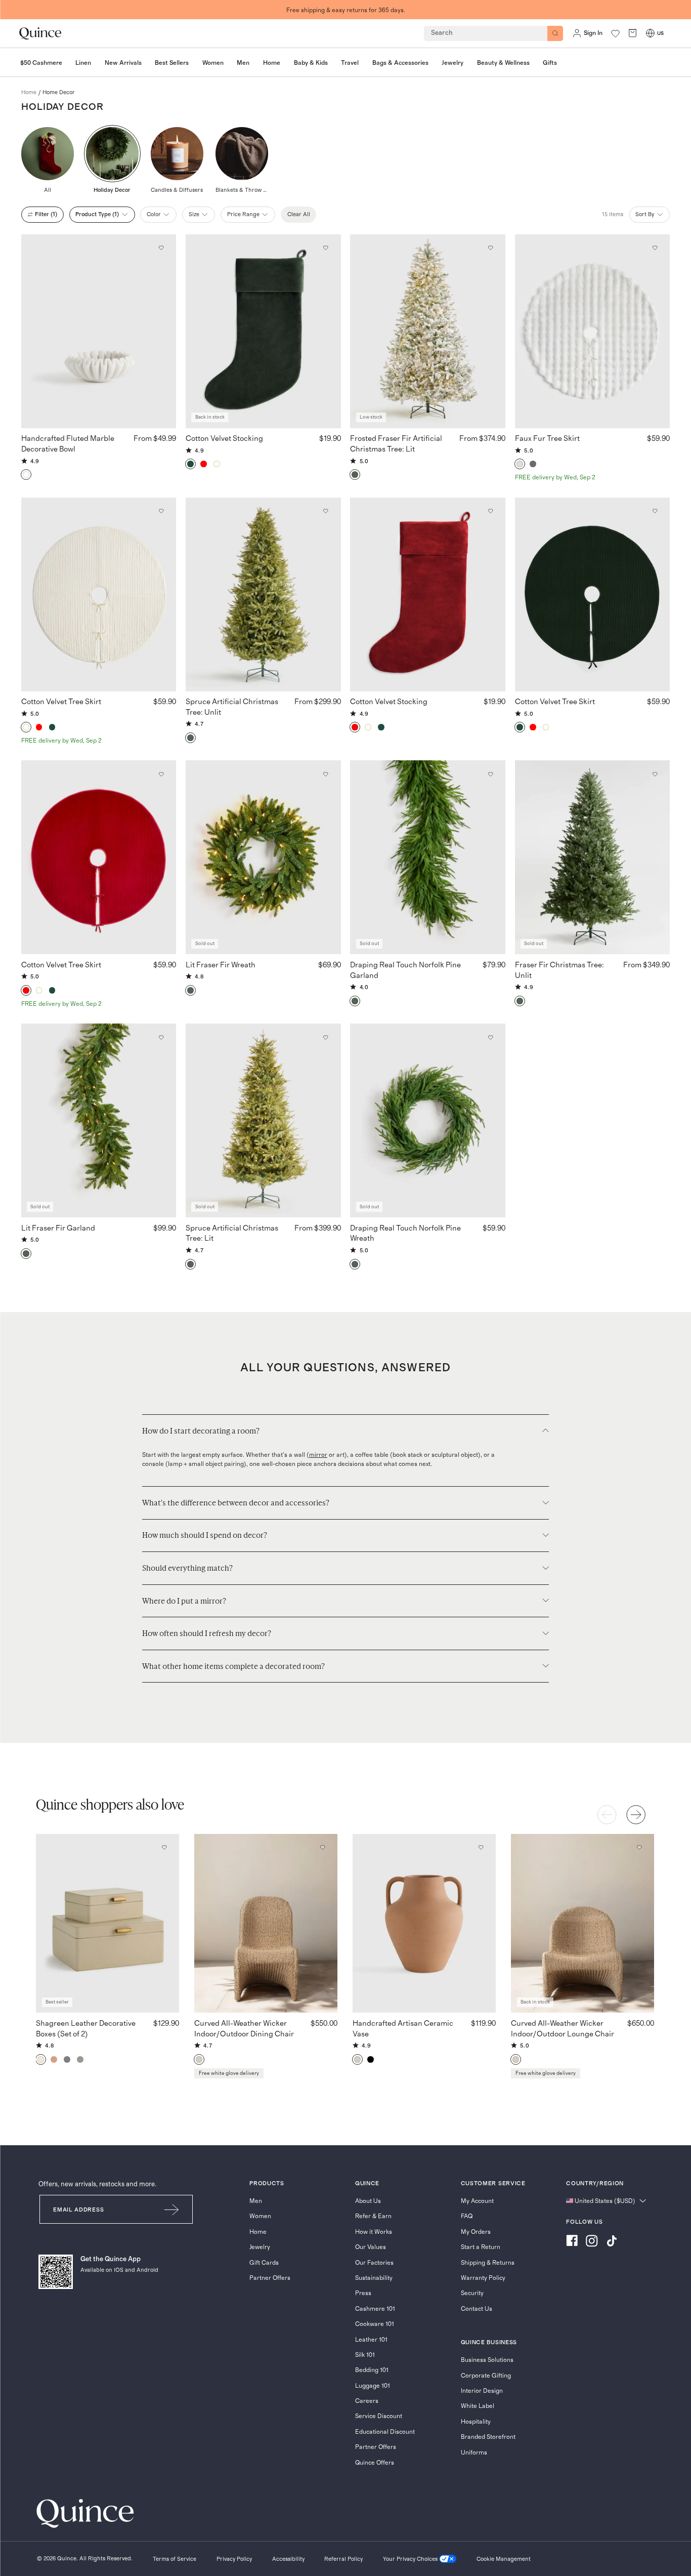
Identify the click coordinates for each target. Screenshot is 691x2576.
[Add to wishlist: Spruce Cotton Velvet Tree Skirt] (655, 511)
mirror (318, 1455)
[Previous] (607, 1815)
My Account (477, 2201)
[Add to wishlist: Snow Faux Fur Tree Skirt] (655, 248)
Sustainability (374, 2278)
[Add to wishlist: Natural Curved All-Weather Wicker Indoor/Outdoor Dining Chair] (322, 1848)
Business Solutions (487, 2360)
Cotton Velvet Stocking (224, 439)
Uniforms (474, 2452)
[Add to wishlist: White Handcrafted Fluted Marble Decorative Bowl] (161, 248)
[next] (636, 1815)
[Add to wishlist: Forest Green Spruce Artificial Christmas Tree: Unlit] (326, 511)
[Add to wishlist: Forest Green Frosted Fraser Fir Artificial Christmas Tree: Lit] (490, 248)
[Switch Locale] (650, 33)
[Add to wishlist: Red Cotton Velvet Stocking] (490, 511)
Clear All (299, 214)
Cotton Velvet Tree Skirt (61, 702)
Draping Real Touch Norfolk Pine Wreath (405, 1234)
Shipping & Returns (488, 2263)
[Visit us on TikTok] (612, 2242)
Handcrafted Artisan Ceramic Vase (403, 2029)
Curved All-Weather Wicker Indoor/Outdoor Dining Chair (244, 2029)
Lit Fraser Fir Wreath (221, 965)
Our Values (371, 2247)
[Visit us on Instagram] (592, 2242)
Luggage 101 (373, 2386)
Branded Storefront (488, 2437)
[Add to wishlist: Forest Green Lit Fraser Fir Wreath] (326, 774)
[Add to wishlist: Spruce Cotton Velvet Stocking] (326, 248)
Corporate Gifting (486, 2376)
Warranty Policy (483, 2278)
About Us (368, 2201)
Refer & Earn (373, 2216)
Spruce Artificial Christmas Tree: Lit (232, 1234)
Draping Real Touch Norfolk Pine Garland (405, 970)
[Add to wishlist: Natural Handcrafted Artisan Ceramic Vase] (481, 1848)
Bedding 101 (372, 2370)
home (29, 92)
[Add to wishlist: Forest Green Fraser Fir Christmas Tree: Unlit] (655, 774)
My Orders (476, 2232)
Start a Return (481, 2247)
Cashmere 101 (375, 2309)
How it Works (374, 2232)
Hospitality (476, 2422)
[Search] (555, 33)
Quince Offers (375, 2463)
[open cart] (633, 33)
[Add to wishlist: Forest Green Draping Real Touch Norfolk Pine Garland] (490, 774)
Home (258, 2232)
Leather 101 (371, 2340)
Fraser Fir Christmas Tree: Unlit (559, 970)
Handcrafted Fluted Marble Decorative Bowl (68, 444)
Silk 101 (365, 2355)
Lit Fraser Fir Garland (58, 1228)
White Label (478, 2406)
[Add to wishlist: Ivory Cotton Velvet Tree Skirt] (161, 511)
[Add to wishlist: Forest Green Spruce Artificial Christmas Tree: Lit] (326, 1037)
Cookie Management (504, 2559)
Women (260, 2216)
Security (472, 2293)
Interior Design (482, 2391)
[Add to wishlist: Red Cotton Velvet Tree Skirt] (161, 774)
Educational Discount (385, 2432)
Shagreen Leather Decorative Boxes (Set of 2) (86, 2029)
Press (363, 2293)
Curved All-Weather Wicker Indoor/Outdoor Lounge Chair (563, 2029)
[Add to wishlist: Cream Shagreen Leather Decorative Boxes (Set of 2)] (164, 1848)
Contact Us (477, 2309)
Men (256, 2201)
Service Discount (379, 2416)
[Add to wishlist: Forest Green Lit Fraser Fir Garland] (161, 1037)
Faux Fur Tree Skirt (547, 439)
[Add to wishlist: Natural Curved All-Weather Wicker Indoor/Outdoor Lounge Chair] (639, 1848)
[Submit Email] (172, 2209)
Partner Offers (270, 2278)
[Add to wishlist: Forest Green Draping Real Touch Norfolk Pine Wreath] (490, 1037)
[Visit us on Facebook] (572, 2242)
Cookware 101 (375, 2324)
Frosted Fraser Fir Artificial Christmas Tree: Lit (396, 444)
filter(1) (46, 214)
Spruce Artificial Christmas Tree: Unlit (232, 707)
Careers (367, 2401)
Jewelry (260, 2247)
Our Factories (374, 2263)
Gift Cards (264, 2263)
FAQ (467, 2216)
